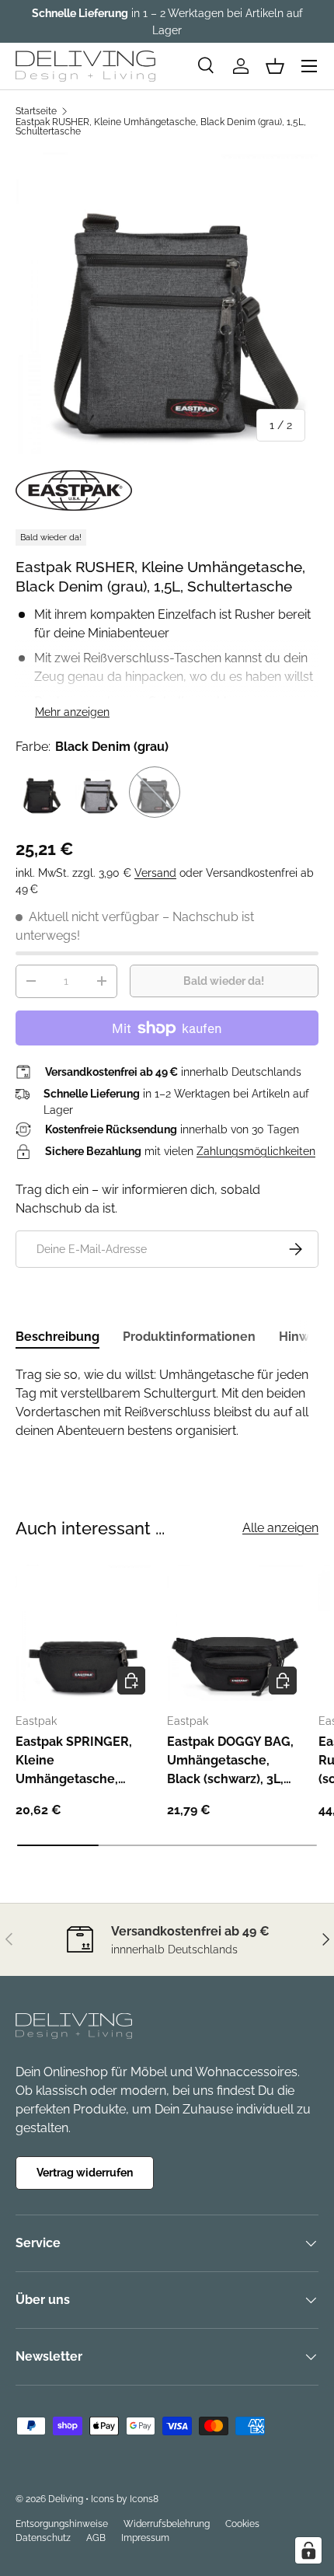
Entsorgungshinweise (62, 2524)
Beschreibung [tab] (57, 1337)
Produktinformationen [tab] (189, 1337)
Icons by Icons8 (125, 2499)
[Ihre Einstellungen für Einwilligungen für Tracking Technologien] (308, 2550)
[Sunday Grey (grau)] (98, 792)
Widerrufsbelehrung (167, 2524)
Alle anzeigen (280, 1528)
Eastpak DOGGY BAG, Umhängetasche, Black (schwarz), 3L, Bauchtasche (230, 1761)
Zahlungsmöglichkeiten (256, 1151)
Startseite (36, 111)
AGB (96, 2538)
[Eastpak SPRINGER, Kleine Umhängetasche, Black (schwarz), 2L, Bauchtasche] (83, 1633)
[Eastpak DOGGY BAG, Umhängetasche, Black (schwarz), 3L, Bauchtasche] (235, 1633)
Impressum (145, 2538)
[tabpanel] (167, 1403)
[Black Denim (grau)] (155, 792)
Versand (155, 873)
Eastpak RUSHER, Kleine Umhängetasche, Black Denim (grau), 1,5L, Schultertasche (161, 127)
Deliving (66, 2499)
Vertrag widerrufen (85, 2173)
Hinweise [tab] (306, 1337)
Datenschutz (43, 2538)
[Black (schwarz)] (41, 792)
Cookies (242, 2524)
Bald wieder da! (224, 981)
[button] (275, 66)
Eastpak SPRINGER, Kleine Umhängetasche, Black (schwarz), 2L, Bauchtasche (74, 1761)
